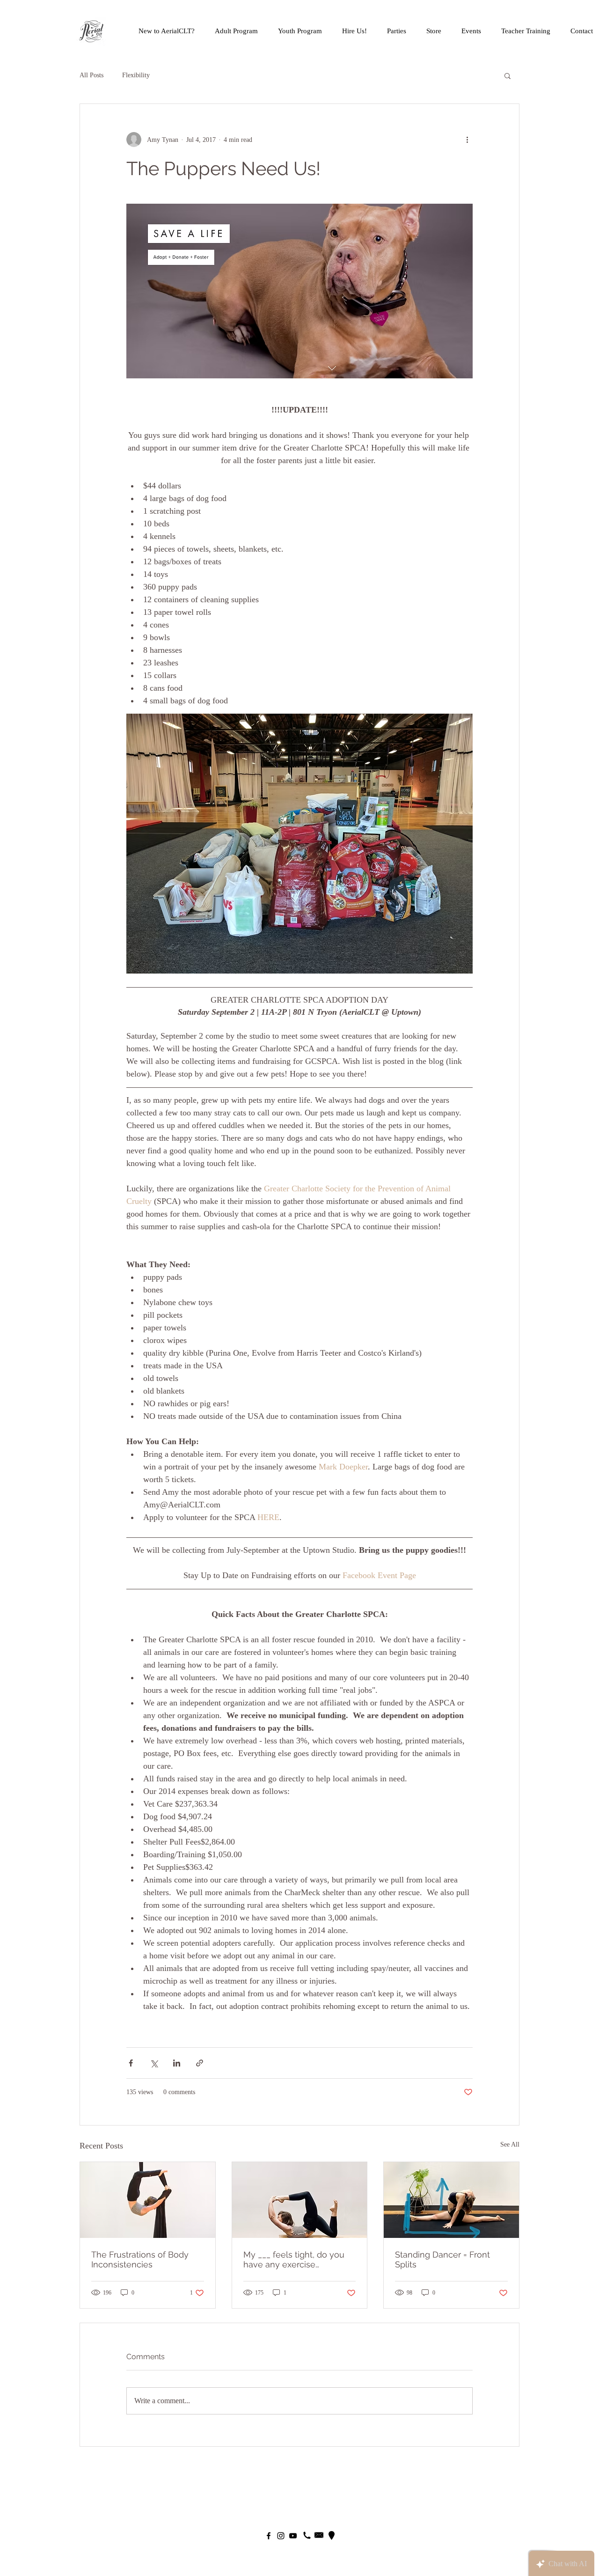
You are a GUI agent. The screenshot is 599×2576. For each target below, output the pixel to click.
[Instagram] (281, 2536)
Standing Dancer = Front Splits (442, 2259)
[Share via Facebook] (131, 2063)
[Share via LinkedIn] (177, 2063)
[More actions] (467, 140)
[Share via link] (200, 2063)
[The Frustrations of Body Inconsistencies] (148, 2200)
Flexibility (136, 75)
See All (510, 2144)
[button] (508, 75)
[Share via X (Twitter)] (154, 2063)
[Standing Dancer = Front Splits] (451, 2200)
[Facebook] (269, 2536)
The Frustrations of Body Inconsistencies (140, 2259)
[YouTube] (293, 2536)
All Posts (91, 75)
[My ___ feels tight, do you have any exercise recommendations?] (300, 2200)
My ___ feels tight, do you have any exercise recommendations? (294, 2259)
